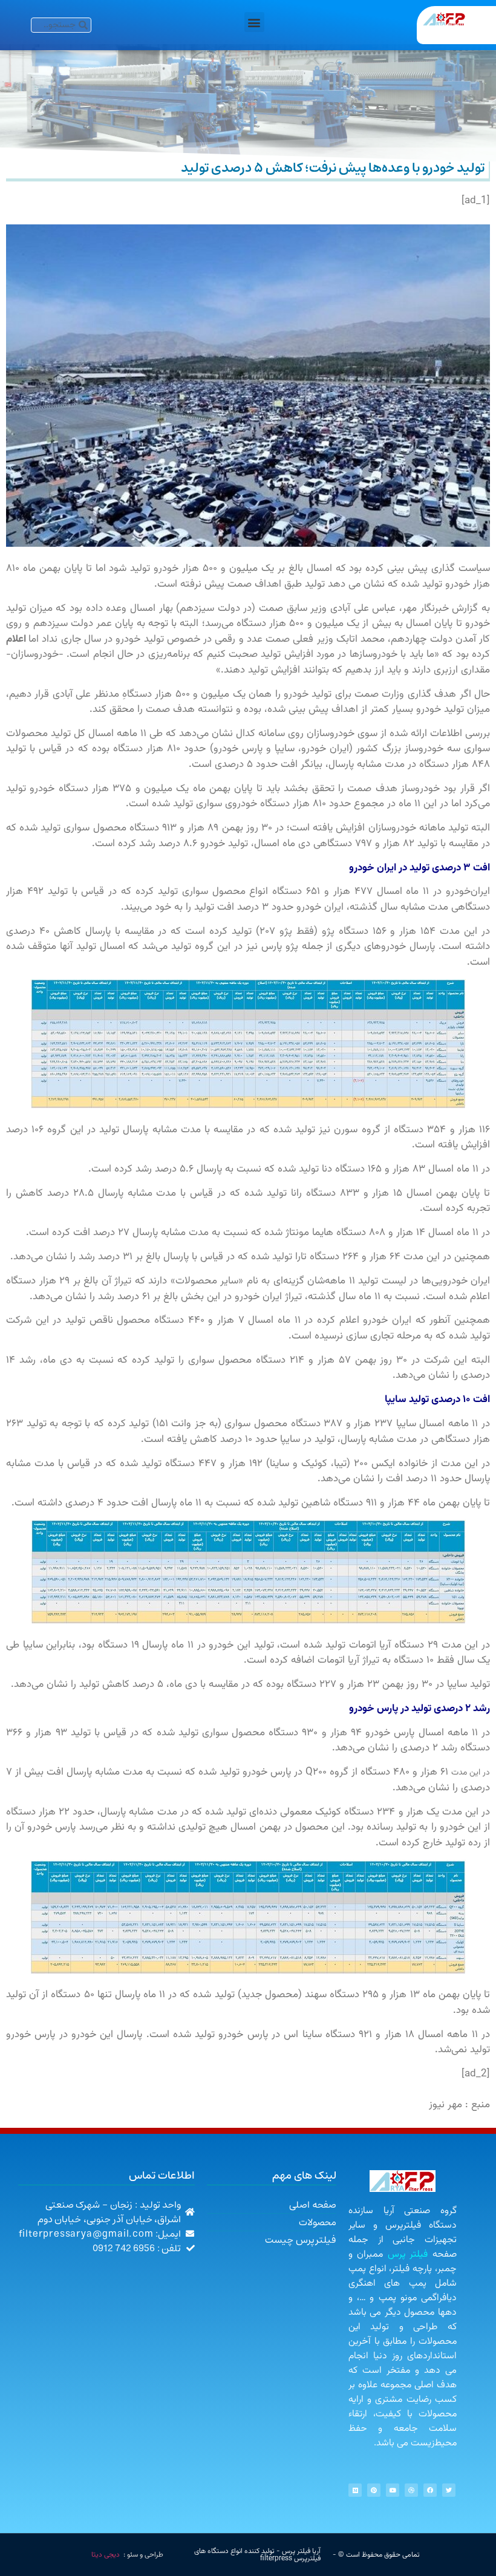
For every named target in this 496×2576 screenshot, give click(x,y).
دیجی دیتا (106, 2555)
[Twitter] (449, 2490)
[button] (254, 22)
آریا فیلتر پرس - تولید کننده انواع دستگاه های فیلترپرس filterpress (257, 2555)
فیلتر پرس (408, 2255)
